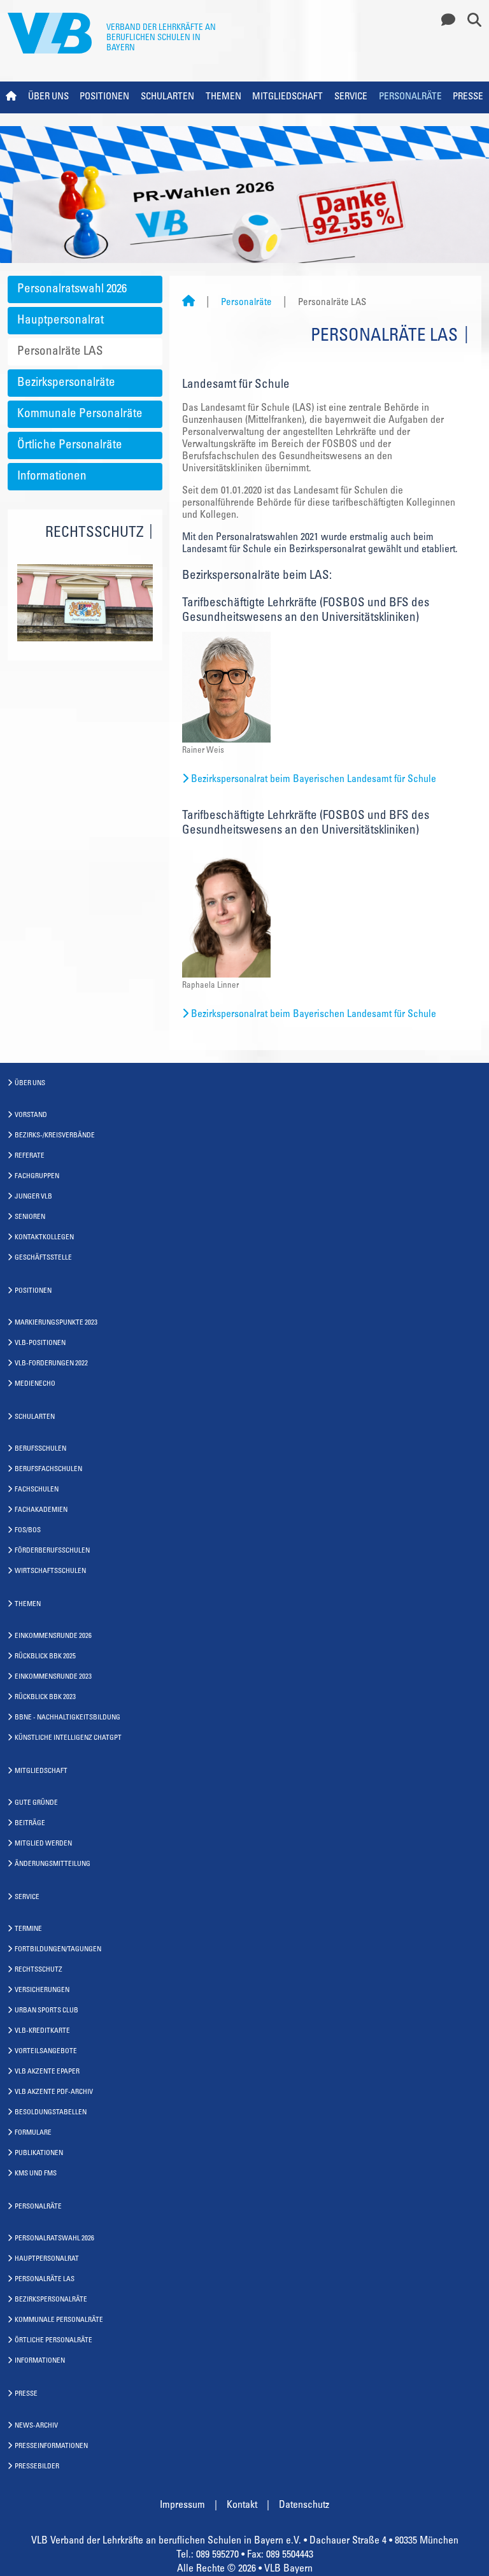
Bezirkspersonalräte (66, 383)
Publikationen (39, 2153)
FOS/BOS (28, 1531)
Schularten (167, 97)
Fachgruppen (37, 1177)
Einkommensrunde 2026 (53, 1636)
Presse (468, 97)
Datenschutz (304, 2505)
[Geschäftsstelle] (445, 21)
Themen (223, 97)
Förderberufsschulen (52, 1551)
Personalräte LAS (60, 352)
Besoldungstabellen (51, 2113)
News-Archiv (36, 2426)
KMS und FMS (36, 2174)
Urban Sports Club (46, 2011)
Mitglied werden (43, 1844)
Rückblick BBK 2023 (45, 1697)
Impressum (182, 2505)
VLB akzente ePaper (47, 2072)
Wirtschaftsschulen (50, 1571)
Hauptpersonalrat (60, 321)
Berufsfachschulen (48, 1469)
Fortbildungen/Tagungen (58, 1950)
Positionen (104, 97)
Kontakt (242, 2505)
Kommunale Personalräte (80, 414)
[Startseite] (188, 303)
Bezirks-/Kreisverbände (55, 1136)
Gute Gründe (36, 1803)
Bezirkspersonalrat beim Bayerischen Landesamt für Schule (314, 779)
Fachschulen (37, 1490)
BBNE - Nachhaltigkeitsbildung (67, 1718)
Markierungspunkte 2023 (56, 1323)
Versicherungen (42, 1990)
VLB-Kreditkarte (42, 2031)
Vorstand (31, 1115)
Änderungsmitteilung (53, 1864)
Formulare (33, 2133)
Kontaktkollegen (44, 1238)
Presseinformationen (51, 2446)
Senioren (30, 1217)
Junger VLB (33, 1197)
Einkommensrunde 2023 (53, 1677)
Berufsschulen (40, 1449)
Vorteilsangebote (46, 2052)
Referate (30, 1156)
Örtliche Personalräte (70, 445)
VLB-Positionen (40, 1343)
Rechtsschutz (39, 1970)
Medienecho (35, 1384)
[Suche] (470, 21)
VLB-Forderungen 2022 (51, 1364)
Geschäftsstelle (43, 1258)
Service (351, 97)
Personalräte (410, 97)
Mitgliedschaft (287, 97)
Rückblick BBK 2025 (45, 1657)
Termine (28, 1929)
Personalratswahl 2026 (72, 289)
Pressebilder (37, 2467)
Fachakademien (41, 1510)
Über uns (48, 97)
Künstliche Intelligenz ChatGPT (68, 1738)
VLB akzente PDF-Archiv (54, 2092)
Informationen (52, 477)
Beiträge (30, 1824)
